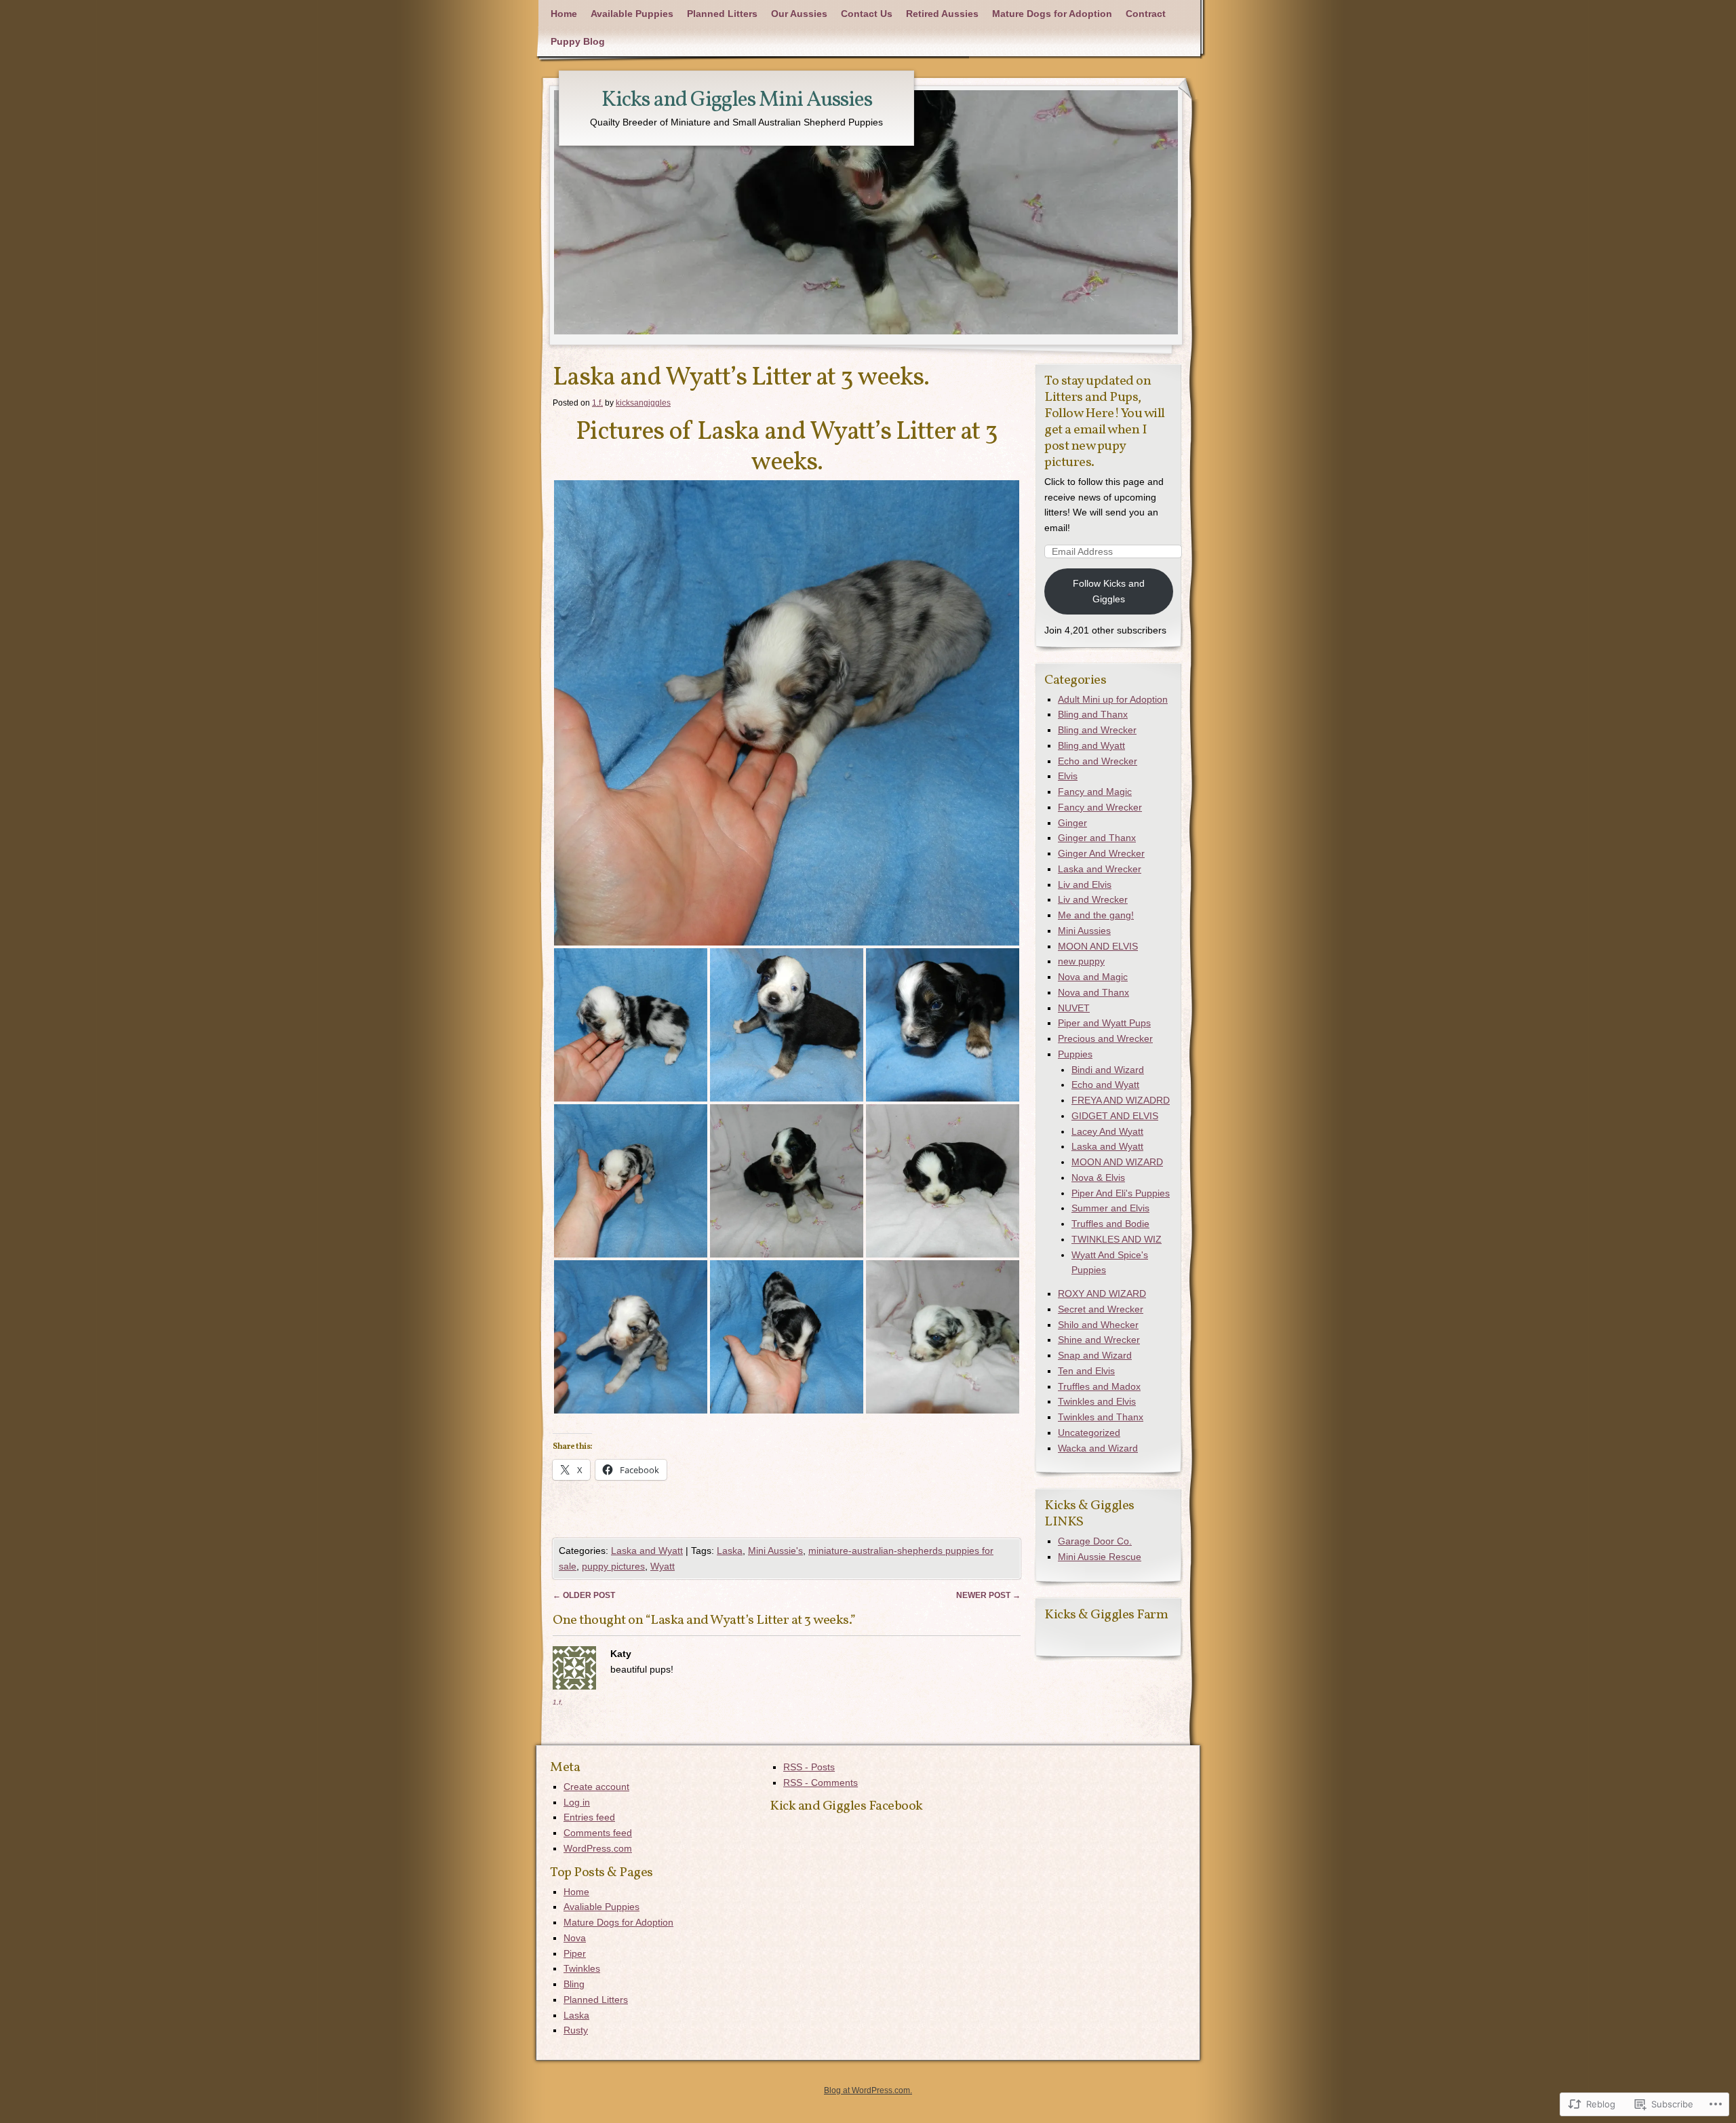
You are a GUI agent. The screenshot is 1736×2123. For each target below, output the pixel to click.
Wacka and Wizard (1098, 1448)
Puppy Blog (578, 41)
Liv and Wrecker (1093, 899)
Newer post (988, 1595)
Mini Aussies (1084, 931)
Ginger (1072, 823)
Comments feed (598, 1833)
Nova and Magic (1093, 977)
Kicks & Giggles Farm (1106, 1615)
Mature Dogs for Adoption (1052, 14)
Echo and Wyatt (1105, 1085)
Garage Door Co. (1095, 1541)
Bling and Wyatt (1091, 745)
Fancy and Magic (1095, 792)
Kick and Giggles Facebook (846, 1806)
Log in (577, 1802)
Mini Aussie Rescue (1100, 1557)
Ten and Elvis (1086, 1371)
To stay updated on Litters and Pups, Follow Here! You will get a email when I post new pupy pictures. (1105, 422)
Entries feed (589, 1817)
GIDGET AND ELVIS (1115, 1116)
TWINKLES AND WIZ (1117, 1239)
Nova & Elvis (1098, 1177)
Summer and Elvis (1110, 1208)
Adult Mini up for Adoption (1113, 699)
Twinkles (582, 1968)
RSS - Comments (821, 1783)
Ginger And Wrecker (1101, 853)
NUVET (1074, 1008)
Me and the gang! (1096, 915)
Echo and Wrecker (1098, 761)
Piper (575, 1953)
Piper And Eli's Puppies (1121, 1193)
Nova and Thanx (1093, 992)
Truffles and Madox (1099, 1386)
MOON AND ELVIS (1098, 946)
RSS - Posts (809, 1767)
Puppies (1075, 1054)
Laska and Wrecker (1100, 869)
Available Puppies (632, 14)
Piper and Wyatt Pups (1104, 1023)
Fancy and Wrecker (1100, 807)
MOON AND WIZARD (1117, 1162)
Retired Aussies (942, 14)
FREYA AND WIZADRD (1121, 1100)
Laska (730, 1551)
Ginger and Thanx (1097, 838)
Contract (1146, 14)
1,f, (558, 1702)
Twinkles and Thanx (1101, 1417)
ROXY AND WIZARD (1102, 1293)
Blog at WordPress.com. (868, 2090)
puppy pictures (613, 1566)
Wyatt (663, 1566)
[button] (787, 713)
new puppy (1081, 961)
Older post (584, 1595)
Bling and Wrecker (1097, 730)
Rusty (576, 2030)
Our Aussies (799, 14)
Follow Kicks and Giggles (1109, 591)
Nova (575, 1938)
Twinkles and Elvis (1097, 1401)
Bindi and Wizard (1108, 1070)
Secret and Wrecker (1101, 1309)
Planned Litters (722, 14)
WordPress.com (598, 1848)
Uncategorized (1089, 1433)
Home (564, 14)
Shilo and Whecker (1098, 1325)
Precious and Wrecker (1105, 1038)
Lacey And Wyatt (1107, 1131)
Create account (596, 1787)
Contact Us (867, 14)
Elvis (1068, 776)
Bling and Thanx (1093, 714)
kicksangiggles (643, 403)
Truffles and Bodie (1110, 1224)
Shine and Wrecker (1099, 1340)
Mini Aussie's (775, 1551)
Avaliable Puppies (601, 1907)
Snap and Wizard (1095, 1355)
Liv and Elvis (1085, 884)
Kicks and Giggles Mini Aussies (737, 100)
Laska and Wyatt (647, 1551)
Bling (574, 1984)
